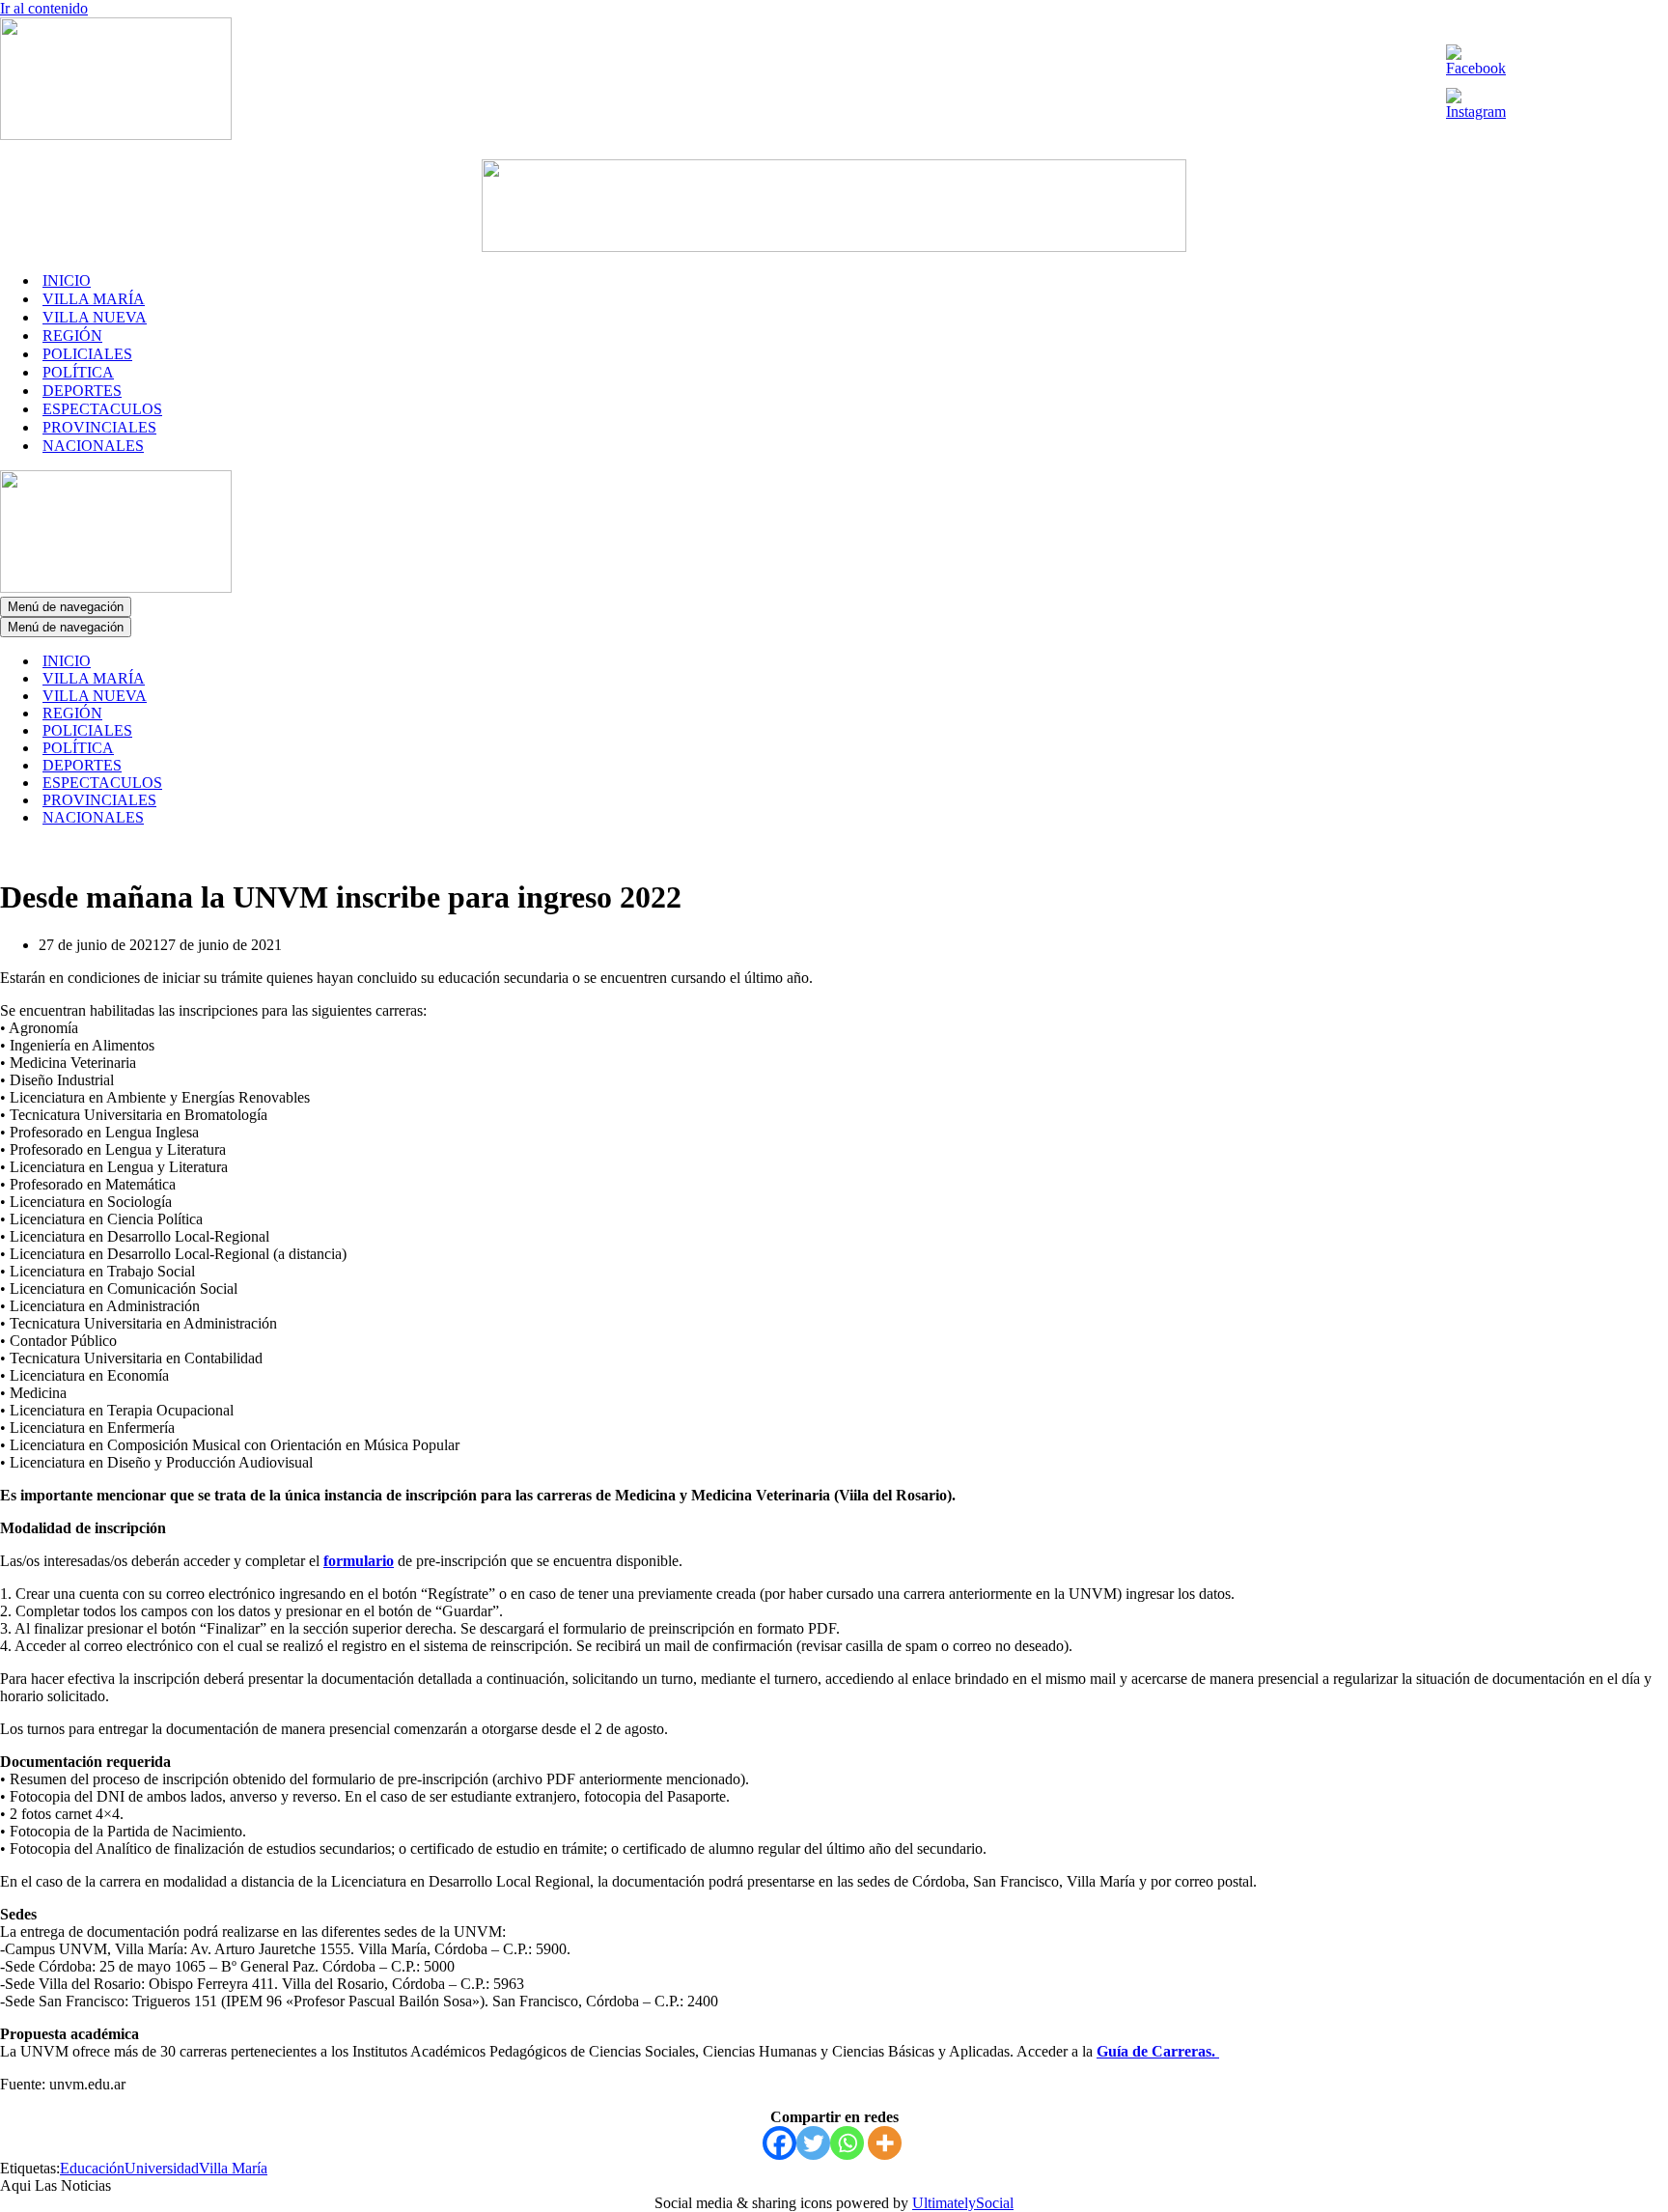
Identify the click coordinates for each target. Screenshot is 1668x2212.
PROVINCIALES (99, 427)
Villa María (233, 2168)
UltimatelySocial (963, 2203)
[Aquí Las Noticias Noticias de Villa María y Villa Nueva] (116, 135)
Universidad (162, 2168)
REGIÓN (72, 336)
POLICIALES (87, 354)
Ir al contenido (44, 8)
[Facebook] (779, 2143)
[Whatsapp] (847, 2143)
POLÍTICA (78, 372)
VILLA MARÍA (94, 299)
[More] (885, 2143)
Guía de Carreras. (1158, 2051)
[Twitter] (813, 2143)
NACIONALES (93, 446)
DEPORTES (82, 391)
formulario (359, 1561)
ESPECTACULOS (102, 409)
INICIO (67, 280)
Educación (92, 2168)
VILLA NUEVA (95, 317)
